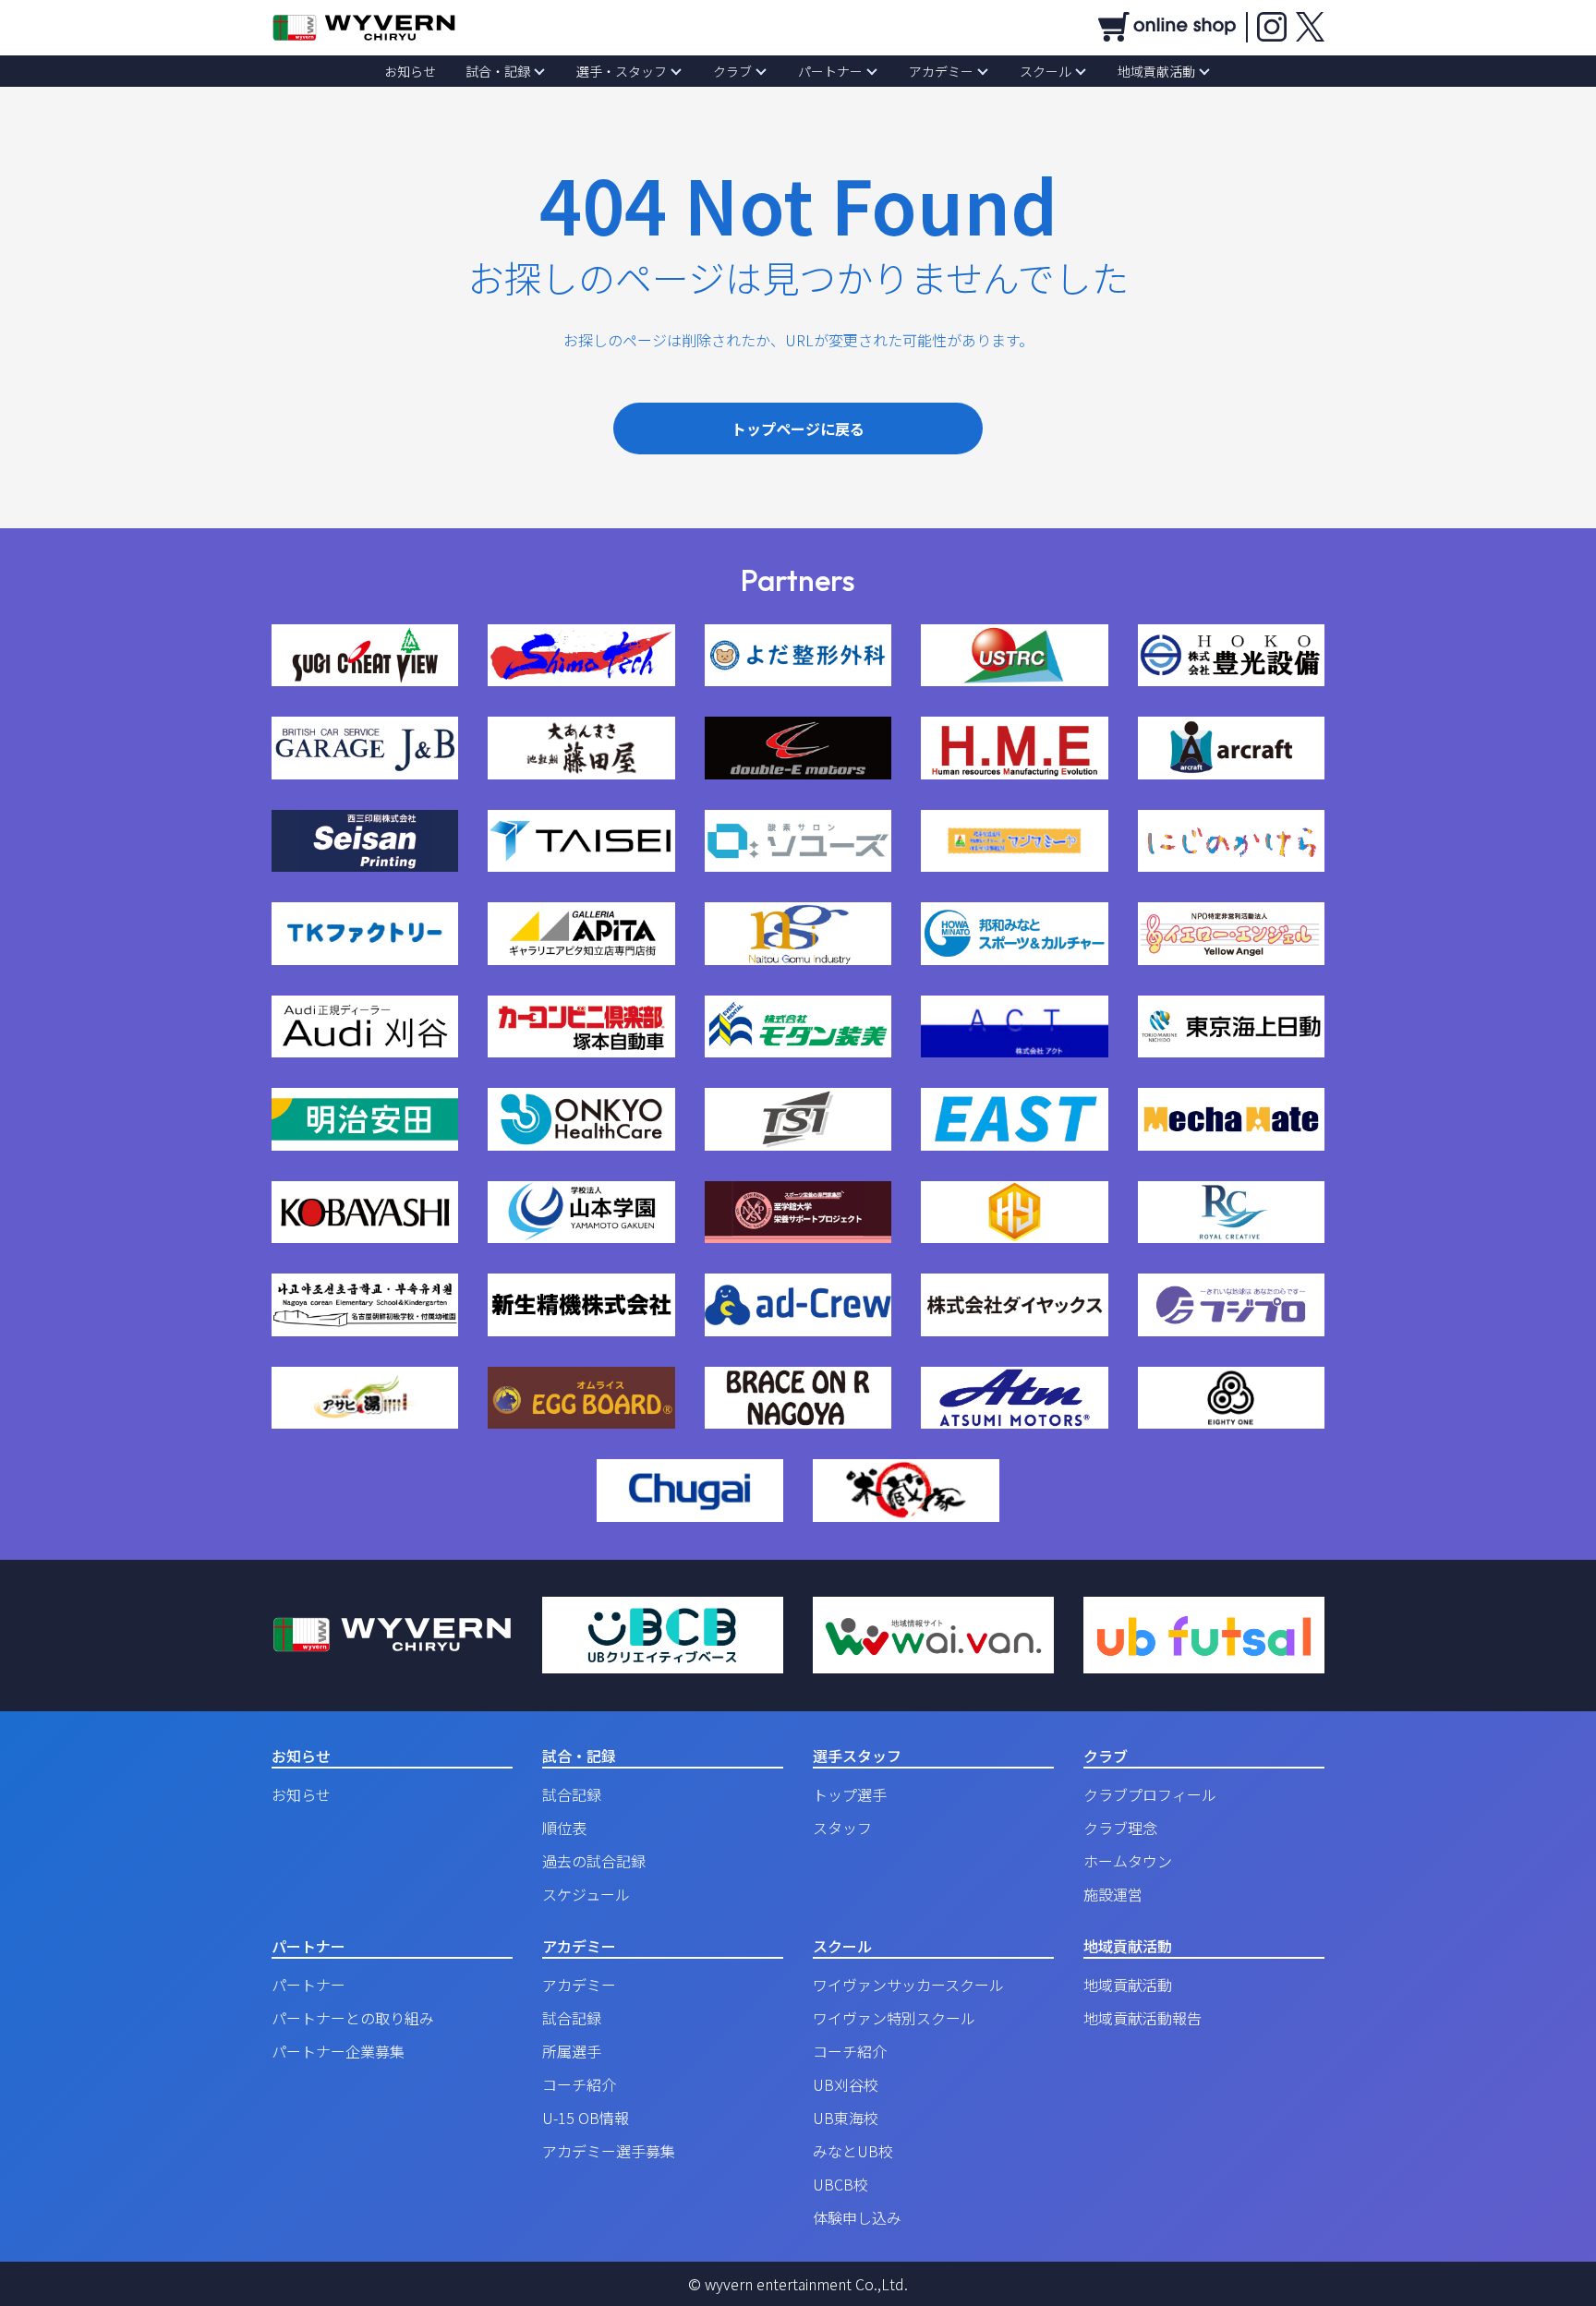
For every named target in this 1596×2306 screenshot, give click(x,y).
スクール (1046, 71)
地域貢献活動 (1156, 71)
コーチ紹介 (579, 2084)
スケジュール (586, 1894)
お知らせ (410, 71)
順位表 (564, 1828)
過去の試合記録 (594, 1861)
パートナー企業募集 (338, 2051)
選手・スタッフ (622, 71)
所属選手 (572, 2051)
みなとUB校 (853, 2151)
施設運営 (1113, 1894)
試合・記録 (498, 71)
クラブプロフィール (1150, 1794)
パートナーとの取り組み (353, 2018)
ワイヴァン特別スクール (894, 2018)
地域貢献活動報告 (1143, 2018)
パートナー (830, 71)
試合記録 (572, 1794)
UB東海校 (846, 2118)
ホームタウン (1128, 1861)
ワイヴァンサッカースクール (908, 1985)
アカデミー (941, 71)
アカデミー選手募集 (609, 2151)
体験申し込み (857, 2217)
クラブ (732, 71)
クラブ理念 (1120, 1828)
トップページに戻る (798, 429)
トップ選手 (850, 1794)
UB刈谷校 (846, 2084)
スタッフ (842, 1828)
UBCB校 (840, 2184)
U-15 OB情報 (586, 2118)
